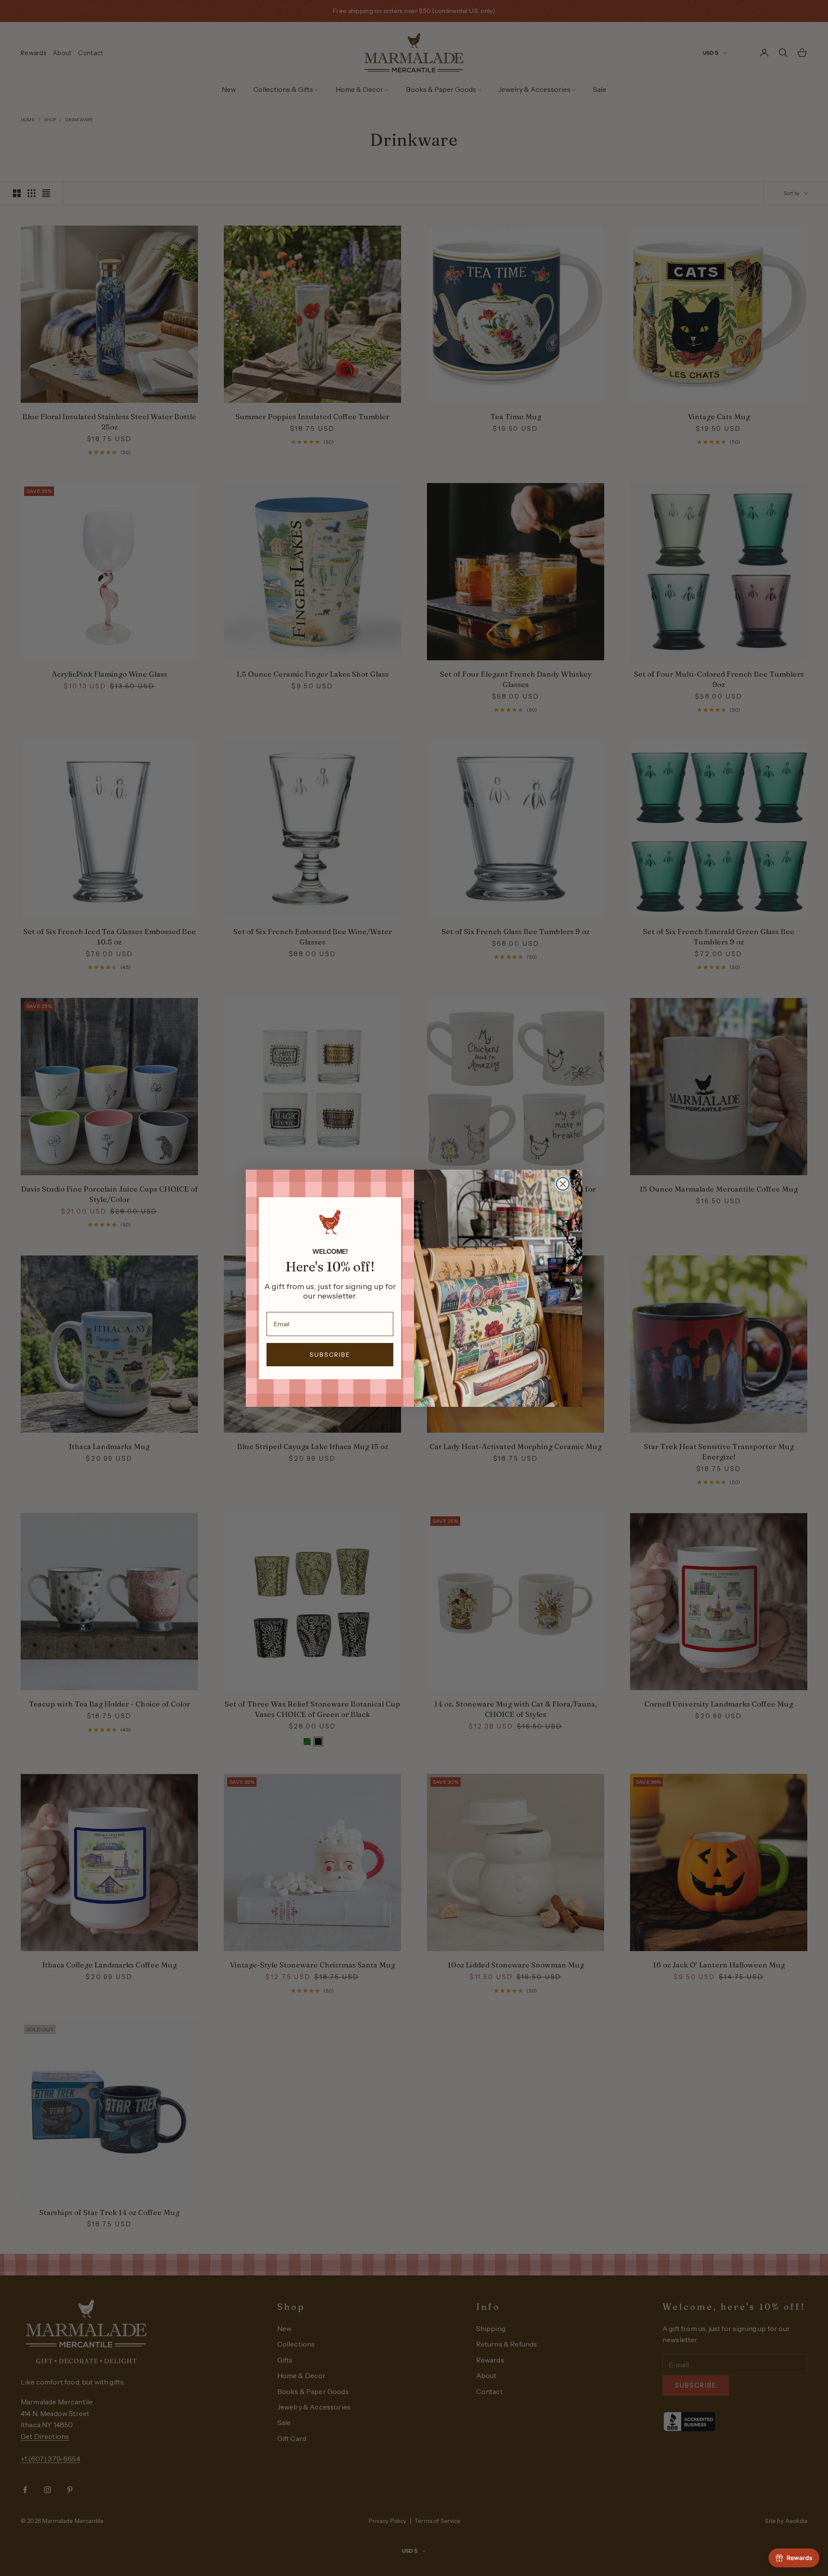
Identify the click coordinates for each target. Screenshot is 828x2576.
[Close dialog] (563, 1184)
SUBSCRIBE (330, 1355)
